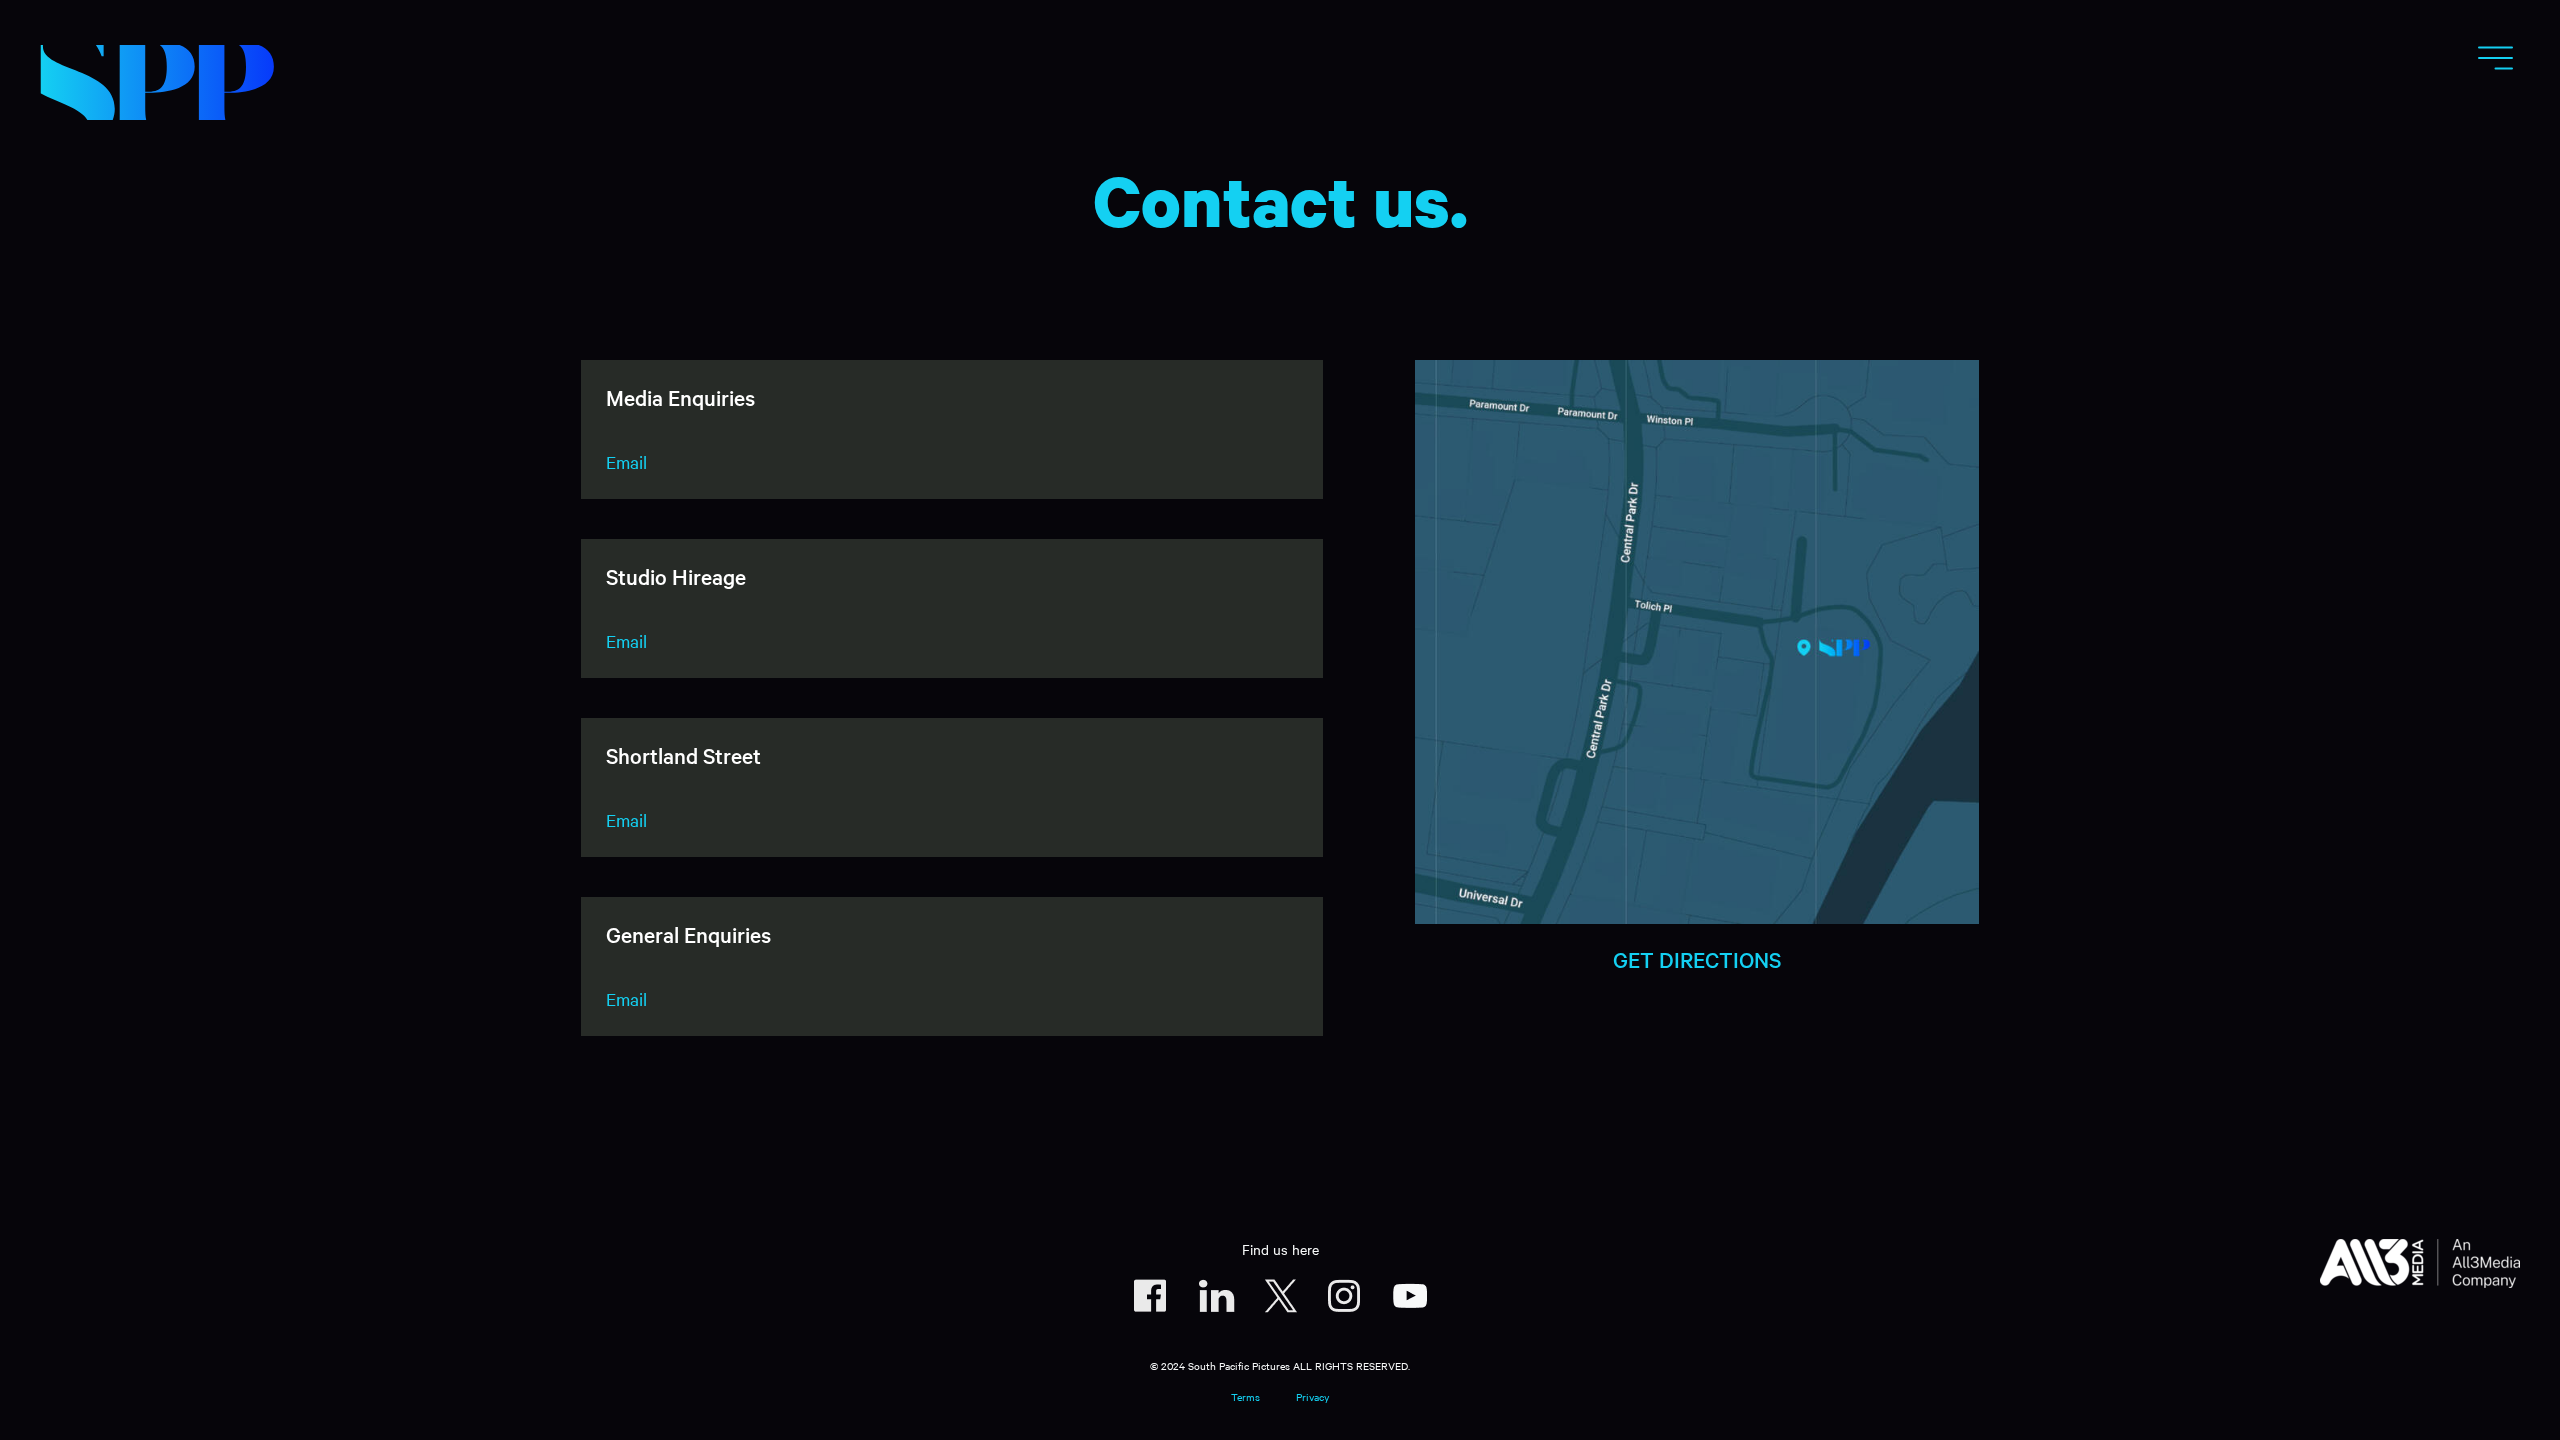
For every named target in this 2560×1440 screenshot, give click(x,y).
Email (626, 461)
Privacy (1312, 1396)
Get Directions (1697, 959)
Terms (1245, 1396)
